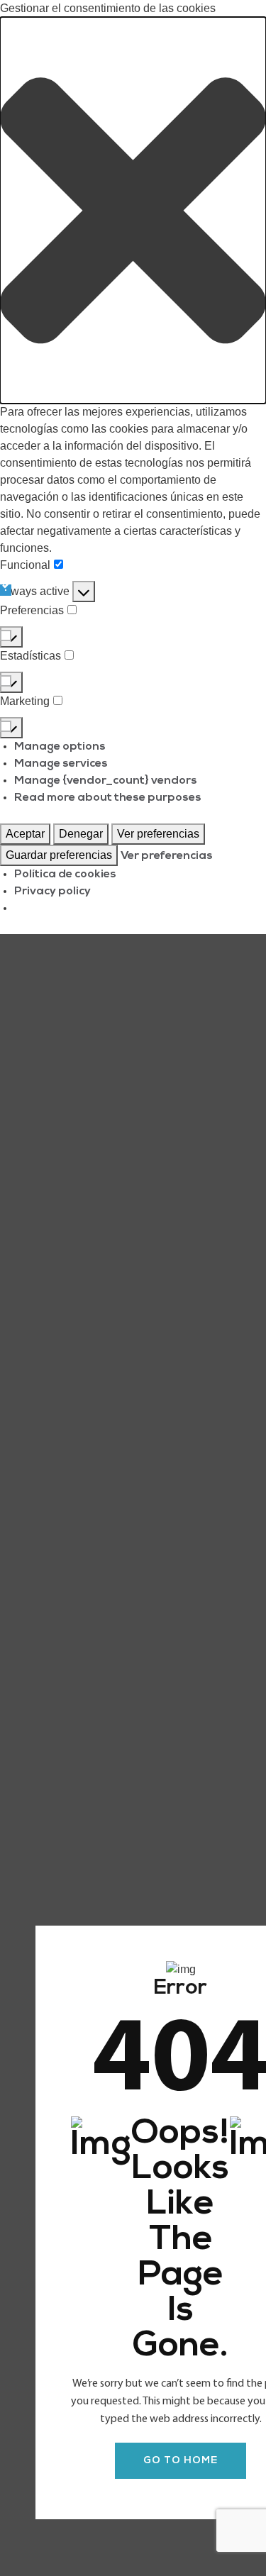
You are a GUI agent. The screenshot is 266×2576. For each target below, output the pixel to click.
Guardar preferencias (59, 855)
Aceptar (25, 834)
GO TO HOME (181, 2461)
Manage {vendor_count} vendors (106, 781)
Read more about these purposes (108, 798)
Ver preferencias (158, 834)
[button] (133, 210)
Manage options (60, 747)
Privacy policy (52, 892)
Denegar (81, 834)
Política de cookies (65, 875)
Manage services (61, 764)
